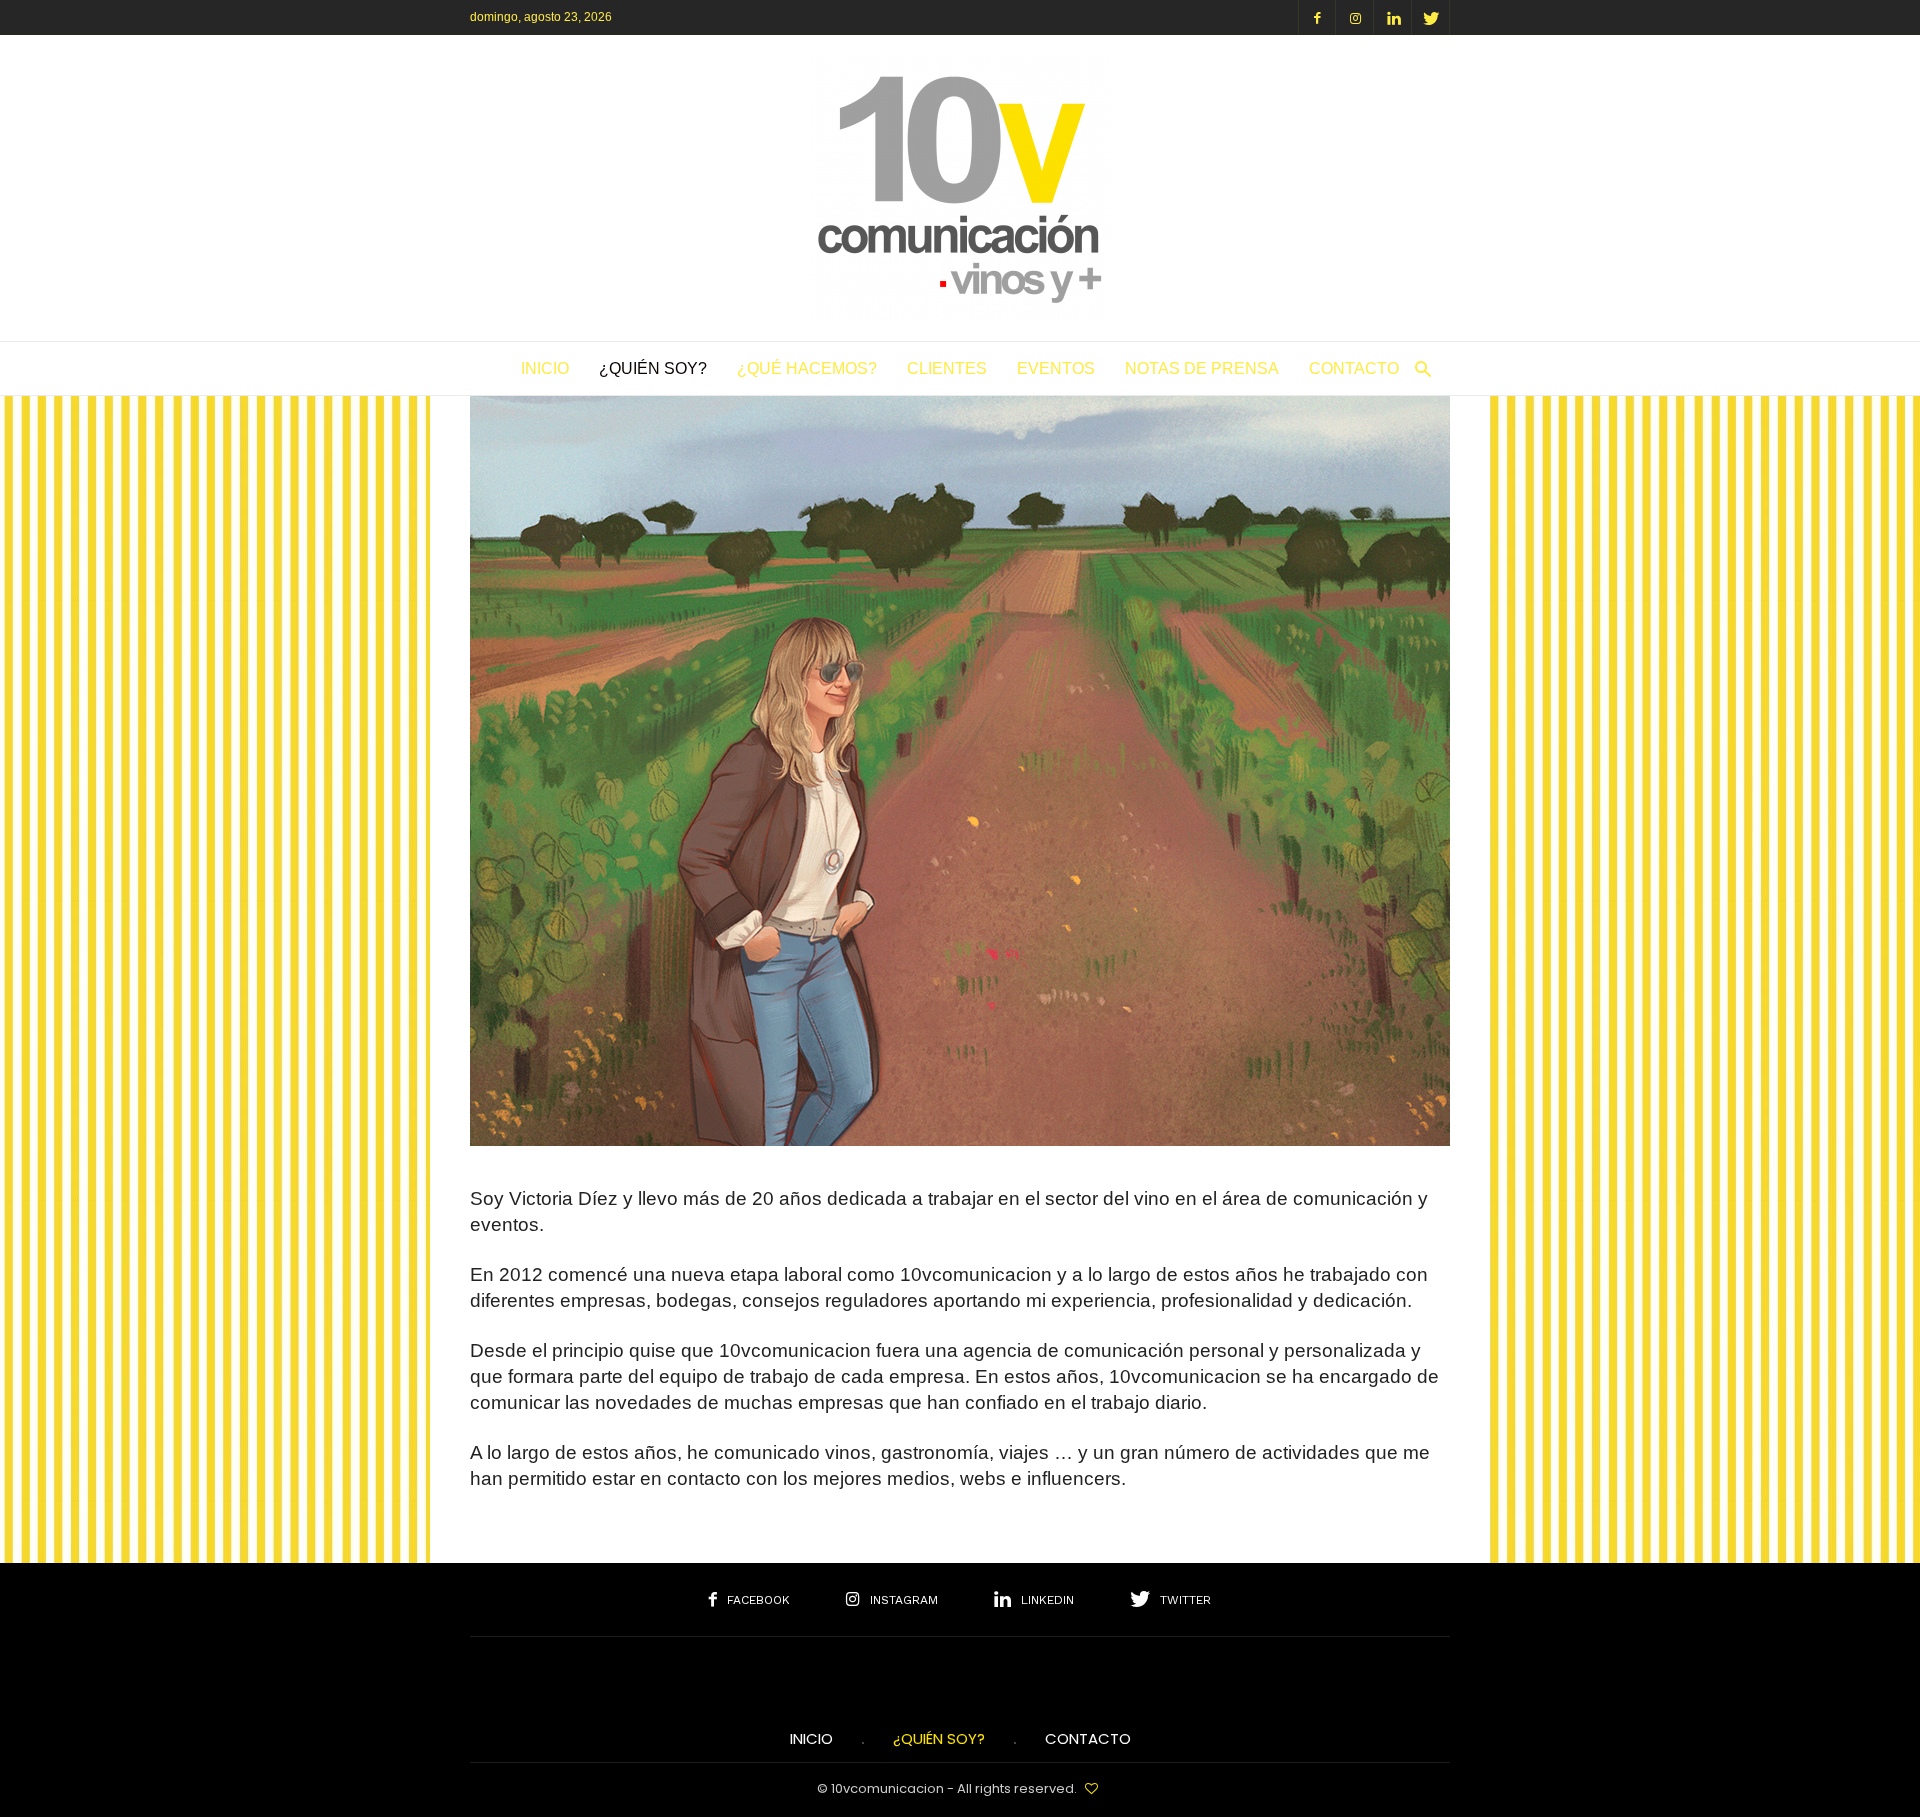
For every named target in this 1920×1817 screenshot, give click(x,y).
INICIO (811, 1739)
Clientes (947, 368)
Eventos (1056, 368)
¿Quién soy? (653, 368)
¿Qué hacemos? (807, 368)
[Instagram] (1355, 17)
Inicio (545, 368)
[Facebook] (1317, 17)
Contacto (1354, 368)
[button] (1417, 368)
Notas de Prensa (1202, 368)
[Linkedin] (1393, 17)
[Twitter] (1431, 17)
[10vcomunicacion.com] (960, 313)
